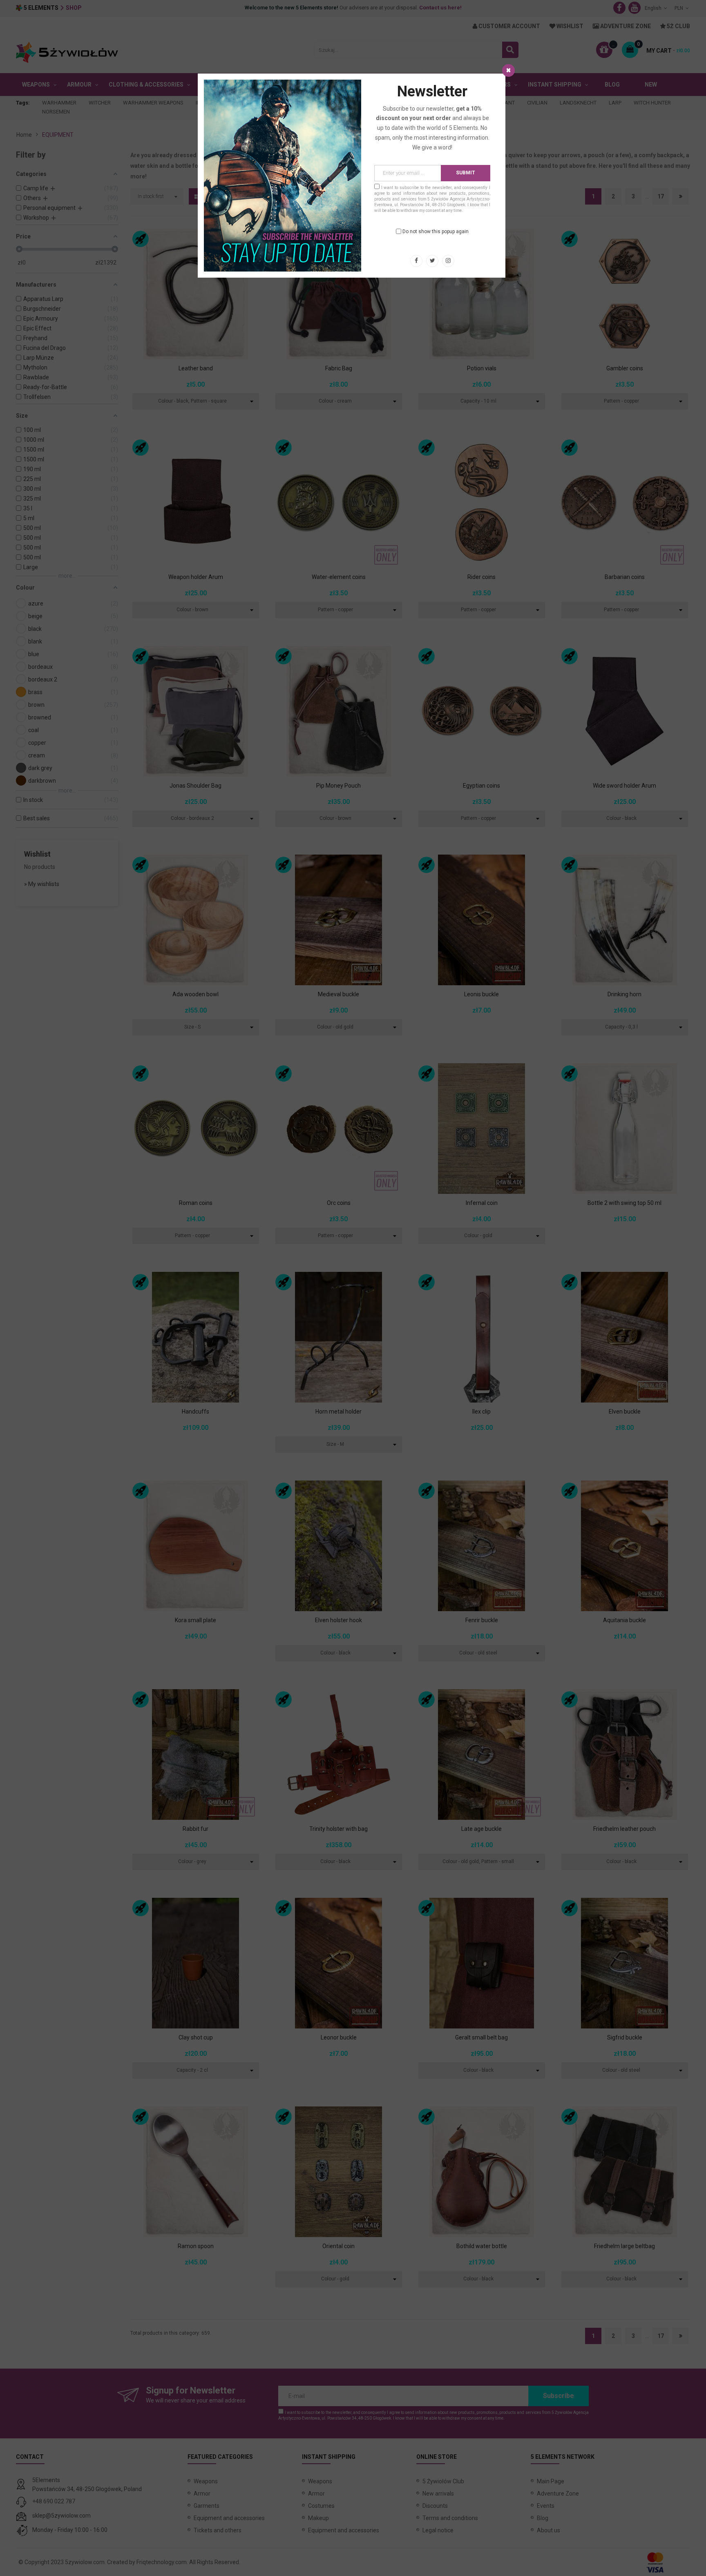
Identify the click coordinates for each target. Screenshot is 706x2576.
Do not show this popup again (436, 232)
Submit (466, 173)
